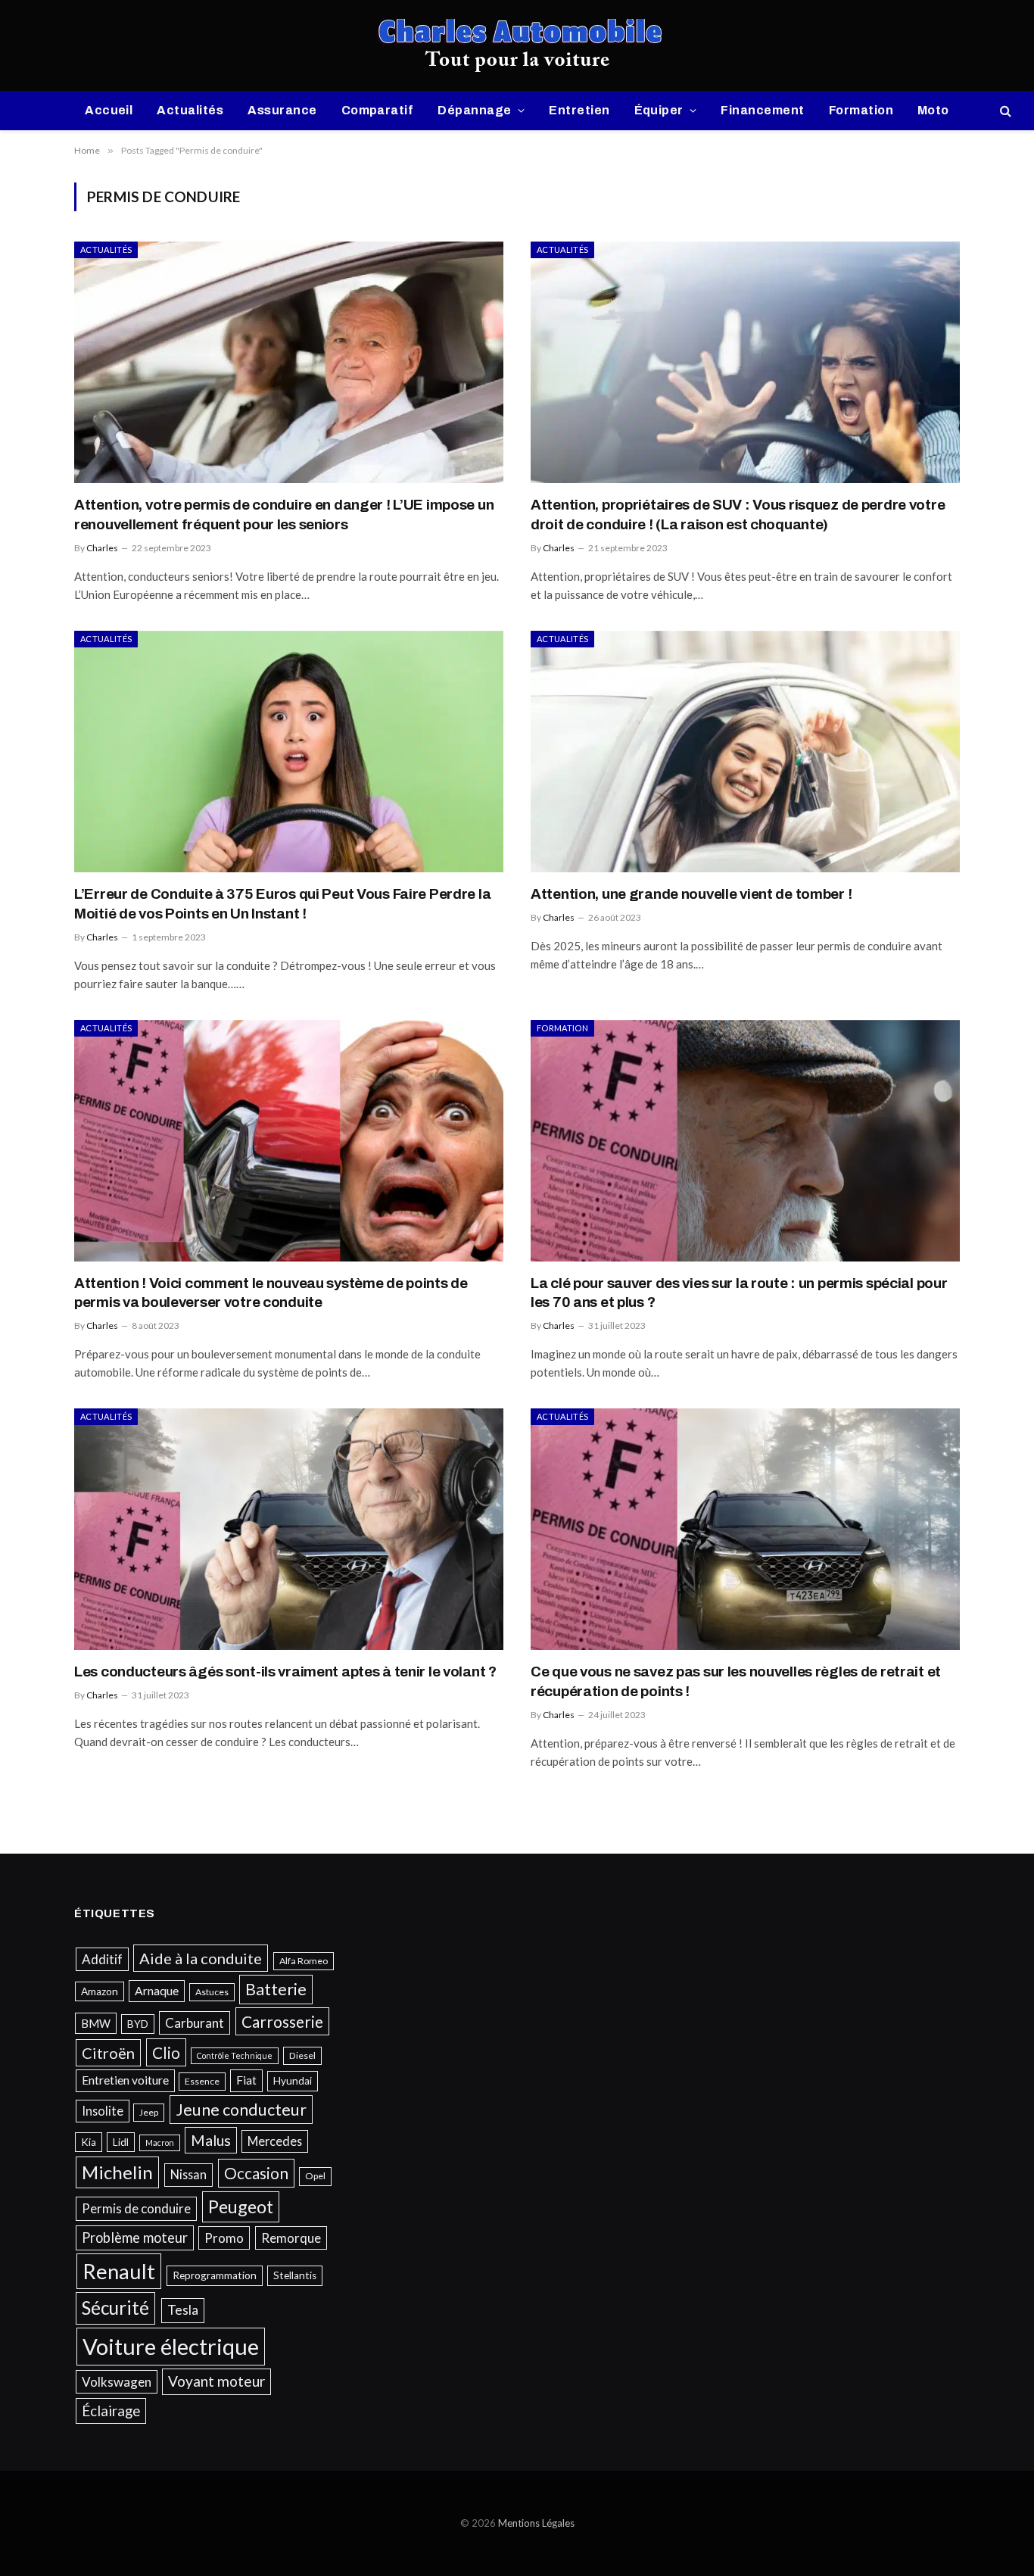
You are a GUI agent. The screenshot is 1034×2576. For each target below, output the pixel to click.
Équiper (659, 110)
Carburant (195, 2023)
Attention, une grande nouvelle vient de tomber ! (691, 894)
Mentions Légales (536, 2523)
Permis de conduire (136, 2208)
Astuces (212, 1992)
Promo (224, 2238)
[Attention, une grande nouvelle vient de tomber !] (745, 752)
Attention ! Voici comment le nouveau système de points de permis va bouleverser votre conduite (271, 1293)
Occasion (256, 2173)
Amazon (100, 1991)
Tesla (183, 2310)
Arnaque (157, 1991)
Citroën (108, 2053)
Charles (102, 548)
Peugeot (241, 2206)
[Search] (1004, 111)
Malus (211, 2140)
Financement (762, 110)
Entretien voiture (125, 2080)
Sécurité (115, 2308)
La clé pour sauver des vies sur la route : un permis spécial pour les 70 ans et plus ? (739, 1293)
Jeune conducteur (241, 2110)
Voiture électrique (171, 2346)
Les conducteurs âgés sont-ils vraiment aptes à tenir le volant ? (285, 1672)
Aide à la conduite (201, 1958)
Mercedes (275, 2141)
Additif (102, 1959)
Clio (166, 2052)
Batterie (276, 1989)
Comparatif (378, 110)
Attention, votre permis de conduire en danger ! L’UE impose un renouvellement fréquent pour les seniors (284, 515)
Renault (119, 2271)
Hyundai (293, 2081)
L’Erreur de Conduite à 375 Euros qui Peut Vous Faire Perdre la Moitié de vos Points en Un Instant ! (282, 904)
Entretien (579, 110)
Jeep (149, 2112)
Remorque (291, 2238)
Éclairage (111, 2411)
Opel (315, 2176)
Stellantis (295, 2275)
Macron (160, 2143)
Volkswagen (117, 2382)
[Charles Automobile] (517, 45)
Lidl (121, 2142)
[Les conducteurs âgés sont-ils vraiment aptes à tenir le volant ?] (289, 1529)
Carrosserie (282, 2021)
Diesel (302, 2055)
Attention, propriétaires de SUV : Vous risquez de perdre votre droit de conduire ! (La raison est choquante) (738, 515)
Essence (202, 2081)
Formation (861, 110)
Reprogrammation (215, 2275)
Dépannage (474, 110)
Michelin (117, 2172)
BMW (96, 2023)
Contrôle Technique (235, 2055)
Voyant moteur (216, 2381)
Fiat (246, 2080)
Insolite (103, 2111)
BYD (138, 2024)
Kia (89, 2142)
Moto (933, 110)
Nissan (188, 2174)
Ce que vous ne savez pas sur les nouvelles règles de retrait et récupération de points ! (736, 1681)
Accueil (109, 110)
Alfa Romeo (304, 1961)
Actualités (190, 110)
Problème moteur (135, 2238)
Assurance (282, 110)
